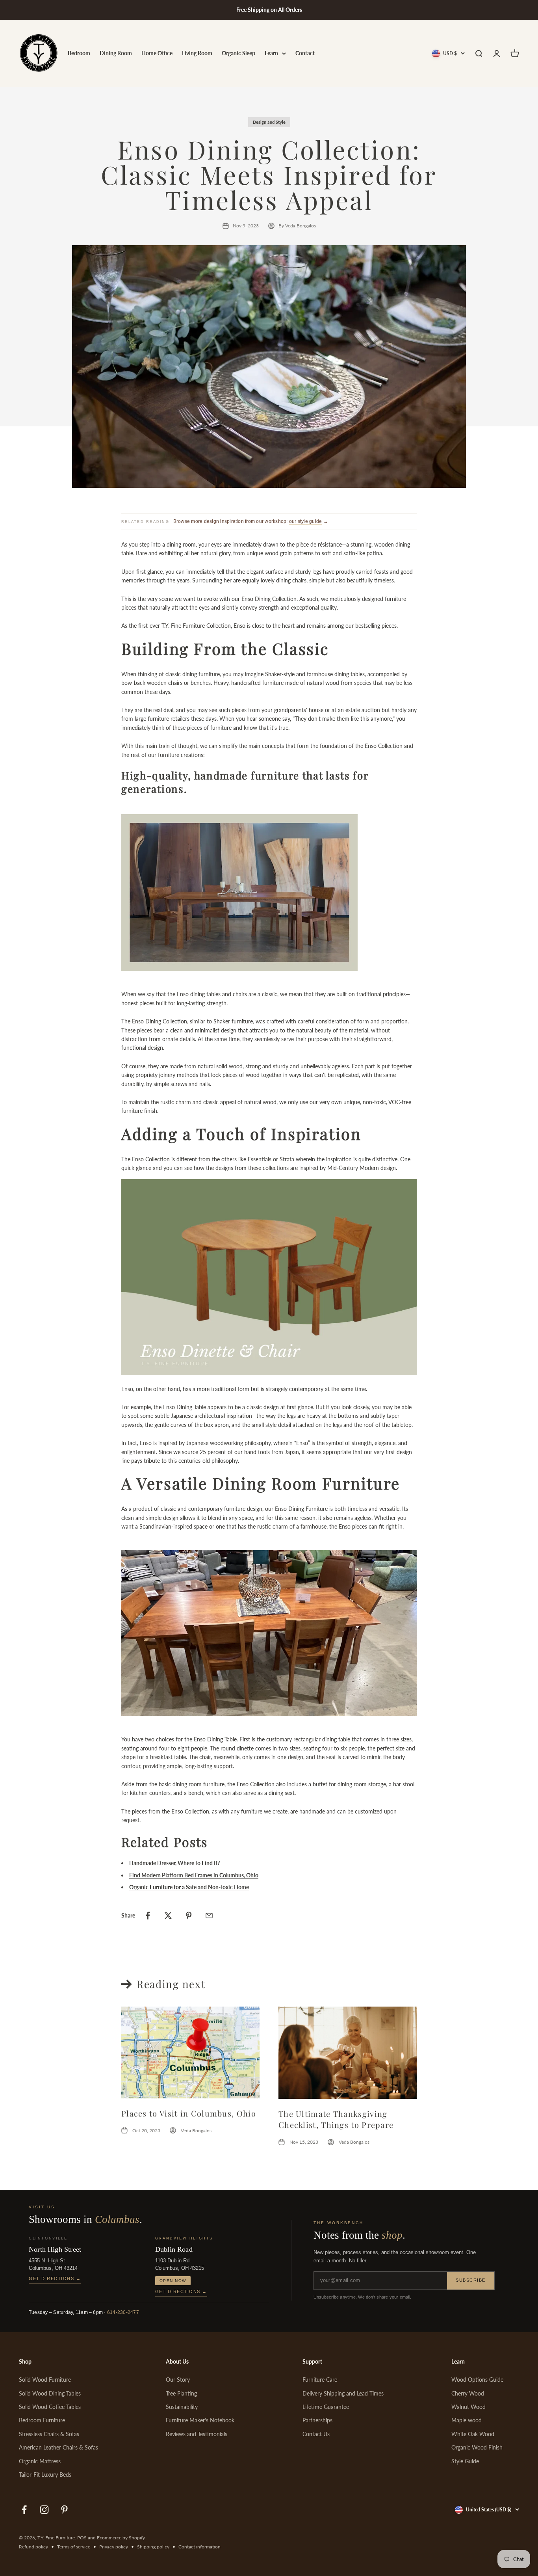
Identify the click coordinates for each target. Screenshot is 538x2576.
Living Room (197, 53)
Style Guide (465, 2461)
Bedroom (79, 53)
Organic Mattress (40, 2461)
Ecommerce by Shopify (121, 2538)
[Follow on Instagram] (44, 2510)
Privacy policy (114, 2547)
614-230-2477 (123, 2312)
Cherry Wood (468, 2393)
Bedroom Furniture (42, 2420)
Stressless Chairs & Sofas (49, 2434)
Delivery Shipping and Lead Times (343, 2393)
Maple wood (467, 2420)
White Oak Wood (473, 2434)
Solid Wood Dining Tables (50, 2393)
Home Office (157, 53)
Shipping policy (153, 2547)
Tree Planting (181, 2393)
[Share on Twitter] (168, 1916)
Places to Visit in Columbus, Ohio (189, 2113)
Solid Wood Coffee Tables (50, 2407)
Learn (271, 53)
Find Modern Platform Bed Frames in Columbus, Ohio (194, 1875)
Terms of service (74, 2547)
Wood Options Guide (477, 2380)
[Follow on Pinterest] (64, 2510)
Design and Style (269, 122)
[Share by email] (209, 1916)
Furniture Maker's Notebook (200, 2420)
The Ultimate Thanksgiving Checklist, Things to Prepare (336, 2119)
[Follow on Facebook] (24, 2510)
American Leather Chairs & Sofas (58, 2447)
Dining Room (116, 53)
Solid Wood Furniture (45, 2380)
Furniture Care (320, 2380)
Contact (305, 53)
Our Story (178, 2380)
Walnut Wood (468, 2407)
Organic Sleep (238, 53)
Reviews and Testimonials (197, 2434)
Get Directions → (55, 2278)
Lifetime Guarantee (326, 2407)
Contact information (199, 2547)
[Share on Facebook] (148, 1916)
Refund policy (33, 2547)
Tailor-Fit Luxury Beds (45, 2475)
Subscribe (471, 2280)
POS (82, 2538)
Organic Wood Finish (477, 2447)
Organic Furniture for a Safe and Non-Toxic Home (189, 1887)
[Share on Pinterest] (189, 1916)
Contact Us (316, 2434)
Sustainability (182, 2407)
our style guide (306, 521)
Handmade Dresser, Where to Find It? (174, 1863)
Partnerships (317, 2420)
